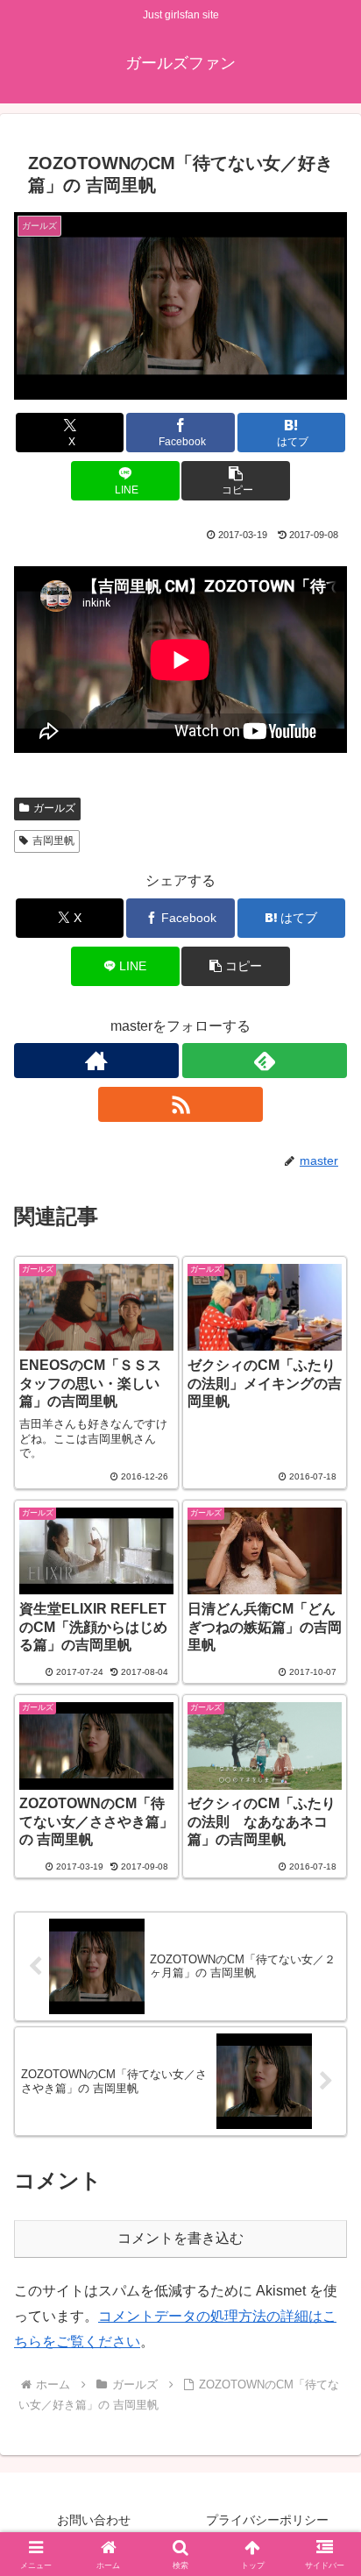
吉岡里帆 (53, 841)
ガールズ (54, 808)
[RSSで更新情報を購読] (180, 1104)
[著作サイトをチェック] (96, 1061)
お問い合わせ (94, 2520)
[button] (236, 481)
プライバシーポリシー (267, 2520)
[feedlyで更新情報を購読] (265, 1061)
